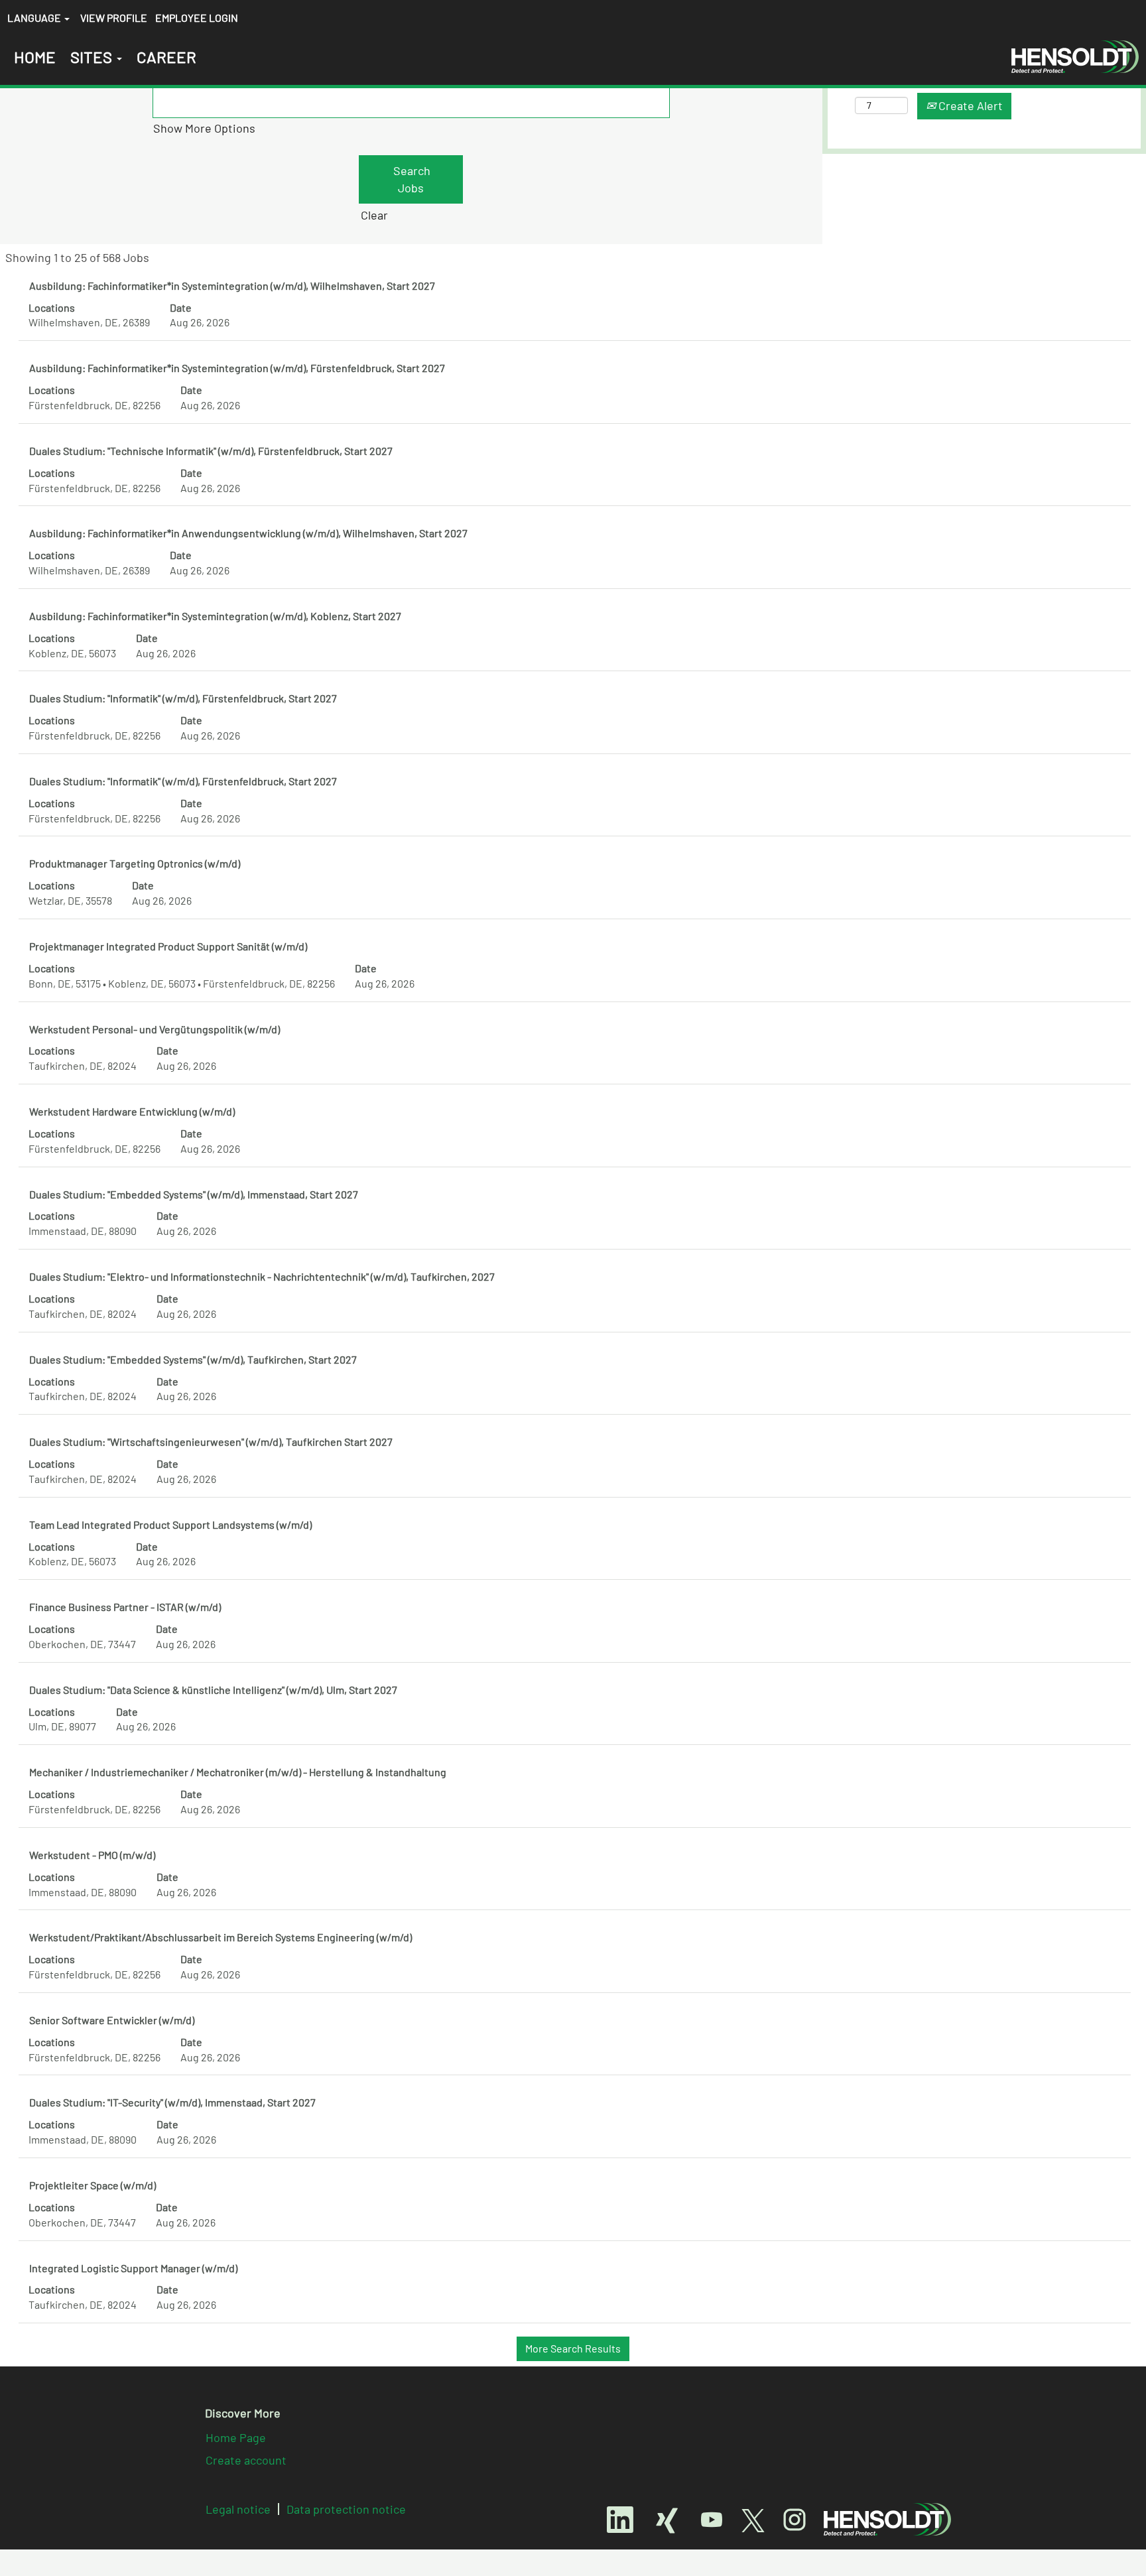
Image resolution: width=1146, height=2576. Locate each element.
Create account (246, 2460)
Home (35, 57)
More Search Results (573, 2348)
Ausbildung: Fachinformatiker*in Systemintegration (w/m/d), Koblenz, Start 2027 (215, 616)
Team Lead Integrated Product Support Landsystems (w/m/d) (170, 1524)
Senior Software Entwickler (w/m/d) (112, 2020)
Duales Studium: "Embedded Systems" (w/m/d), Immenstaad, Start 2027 (194, 1194)
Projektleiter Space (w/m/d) (93, 2185)
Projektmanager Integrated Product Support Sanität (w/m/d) (168, 946)
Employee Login (197, 18)
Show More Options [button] (204, 128)
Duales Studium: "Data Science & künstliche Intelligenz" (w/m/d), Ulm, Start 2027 (213, 1690)
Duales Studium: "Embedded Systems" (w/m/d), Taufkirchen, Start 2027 (193, 1359)
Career (166, 57)
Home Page (236, 2437)
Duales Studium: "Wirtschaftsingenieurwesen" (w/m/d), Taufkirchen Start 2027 (211, 1442)
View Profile (114, 18)
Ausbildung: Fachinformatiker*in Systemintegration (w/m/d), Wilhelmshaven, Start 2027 (232, 286)
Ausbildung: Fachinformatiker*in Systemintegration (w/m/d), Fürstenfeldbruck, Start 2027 (237, 368)
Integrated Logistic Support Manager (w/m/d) (133, 2268)
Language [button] (35, 18)
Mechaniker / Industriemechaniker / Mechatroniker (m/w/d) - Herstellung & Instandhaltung (238, 1772)
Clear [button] (374, 215)
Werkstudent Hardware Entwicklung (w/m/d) (132, 1111)
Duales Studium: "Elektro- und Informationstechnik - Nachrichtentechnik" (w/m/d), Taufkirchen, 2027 (262, 1276)
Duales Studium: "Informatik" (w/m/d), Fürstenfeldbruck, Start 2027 (183, 698)
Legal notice (238, 2509)
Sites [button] (93, 57)
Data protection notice (346, 2509)
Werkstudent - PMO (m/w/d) (92, 1855)
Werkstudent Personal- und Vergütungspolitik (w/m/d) (155, 1029)
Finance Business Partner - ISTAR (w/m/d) (125, 1607)
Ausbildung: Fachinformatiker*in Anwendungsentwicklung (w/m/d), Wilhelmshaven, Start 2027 (248, 533)
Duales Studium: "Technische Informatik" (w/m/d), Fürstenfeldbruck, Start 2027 (211, 451)
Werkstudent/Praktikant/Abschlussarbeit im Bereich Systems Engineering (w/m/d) (221, 1937)
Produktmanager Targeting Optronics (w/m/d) (135, 863)
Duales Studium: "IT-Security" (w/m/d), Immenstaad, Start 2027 (172, 2102)
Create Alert (969, 105)
